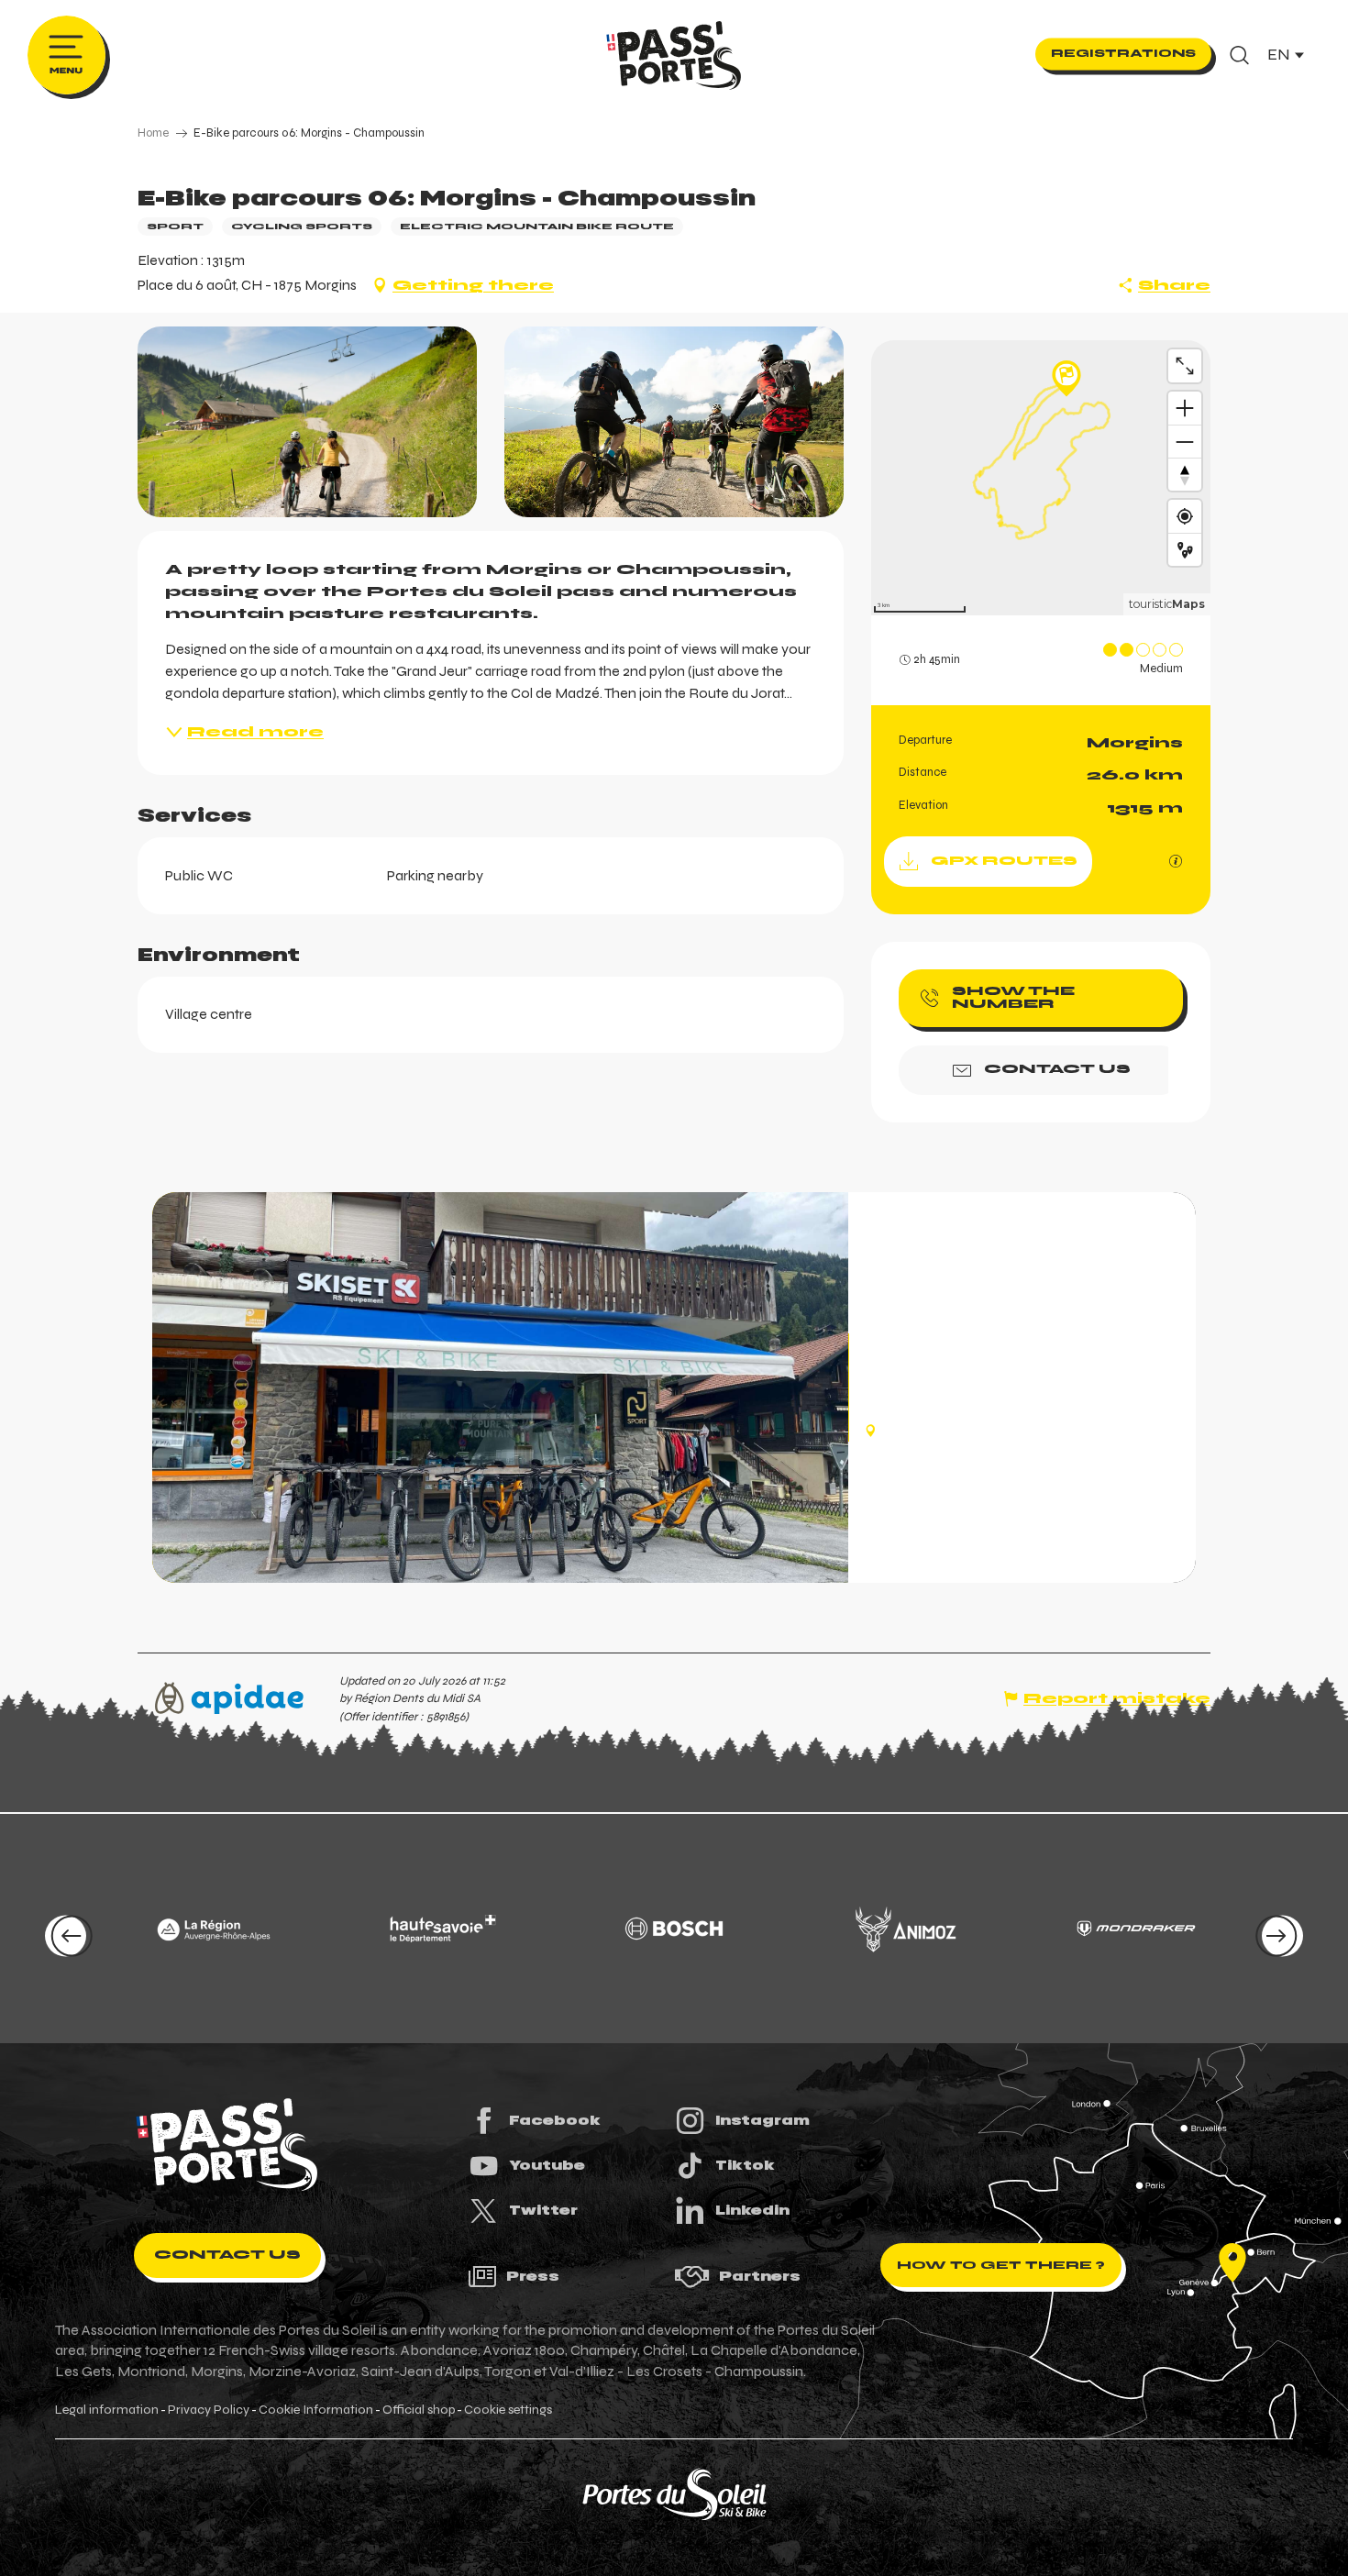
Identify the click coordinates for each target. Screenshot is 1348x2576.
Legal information (107, 2410)
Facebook (555, 2120)
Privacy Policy (209, 2410)
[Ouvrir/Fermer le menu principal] (66, 55)
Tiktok (745, 2165)
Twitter (543, 2210)
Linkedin (752, 2210)
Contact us (227, 2255)
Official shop (419, 2410)
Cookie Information (316, 2410)
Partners (760, 2276)
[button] (1239, 55)
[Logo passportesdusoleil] (227, 2145)
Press (533, 2276)
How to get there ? (1001, 2265)
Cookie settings (508, 2410)
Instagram (762, 2120)
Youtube (547, 2165)
